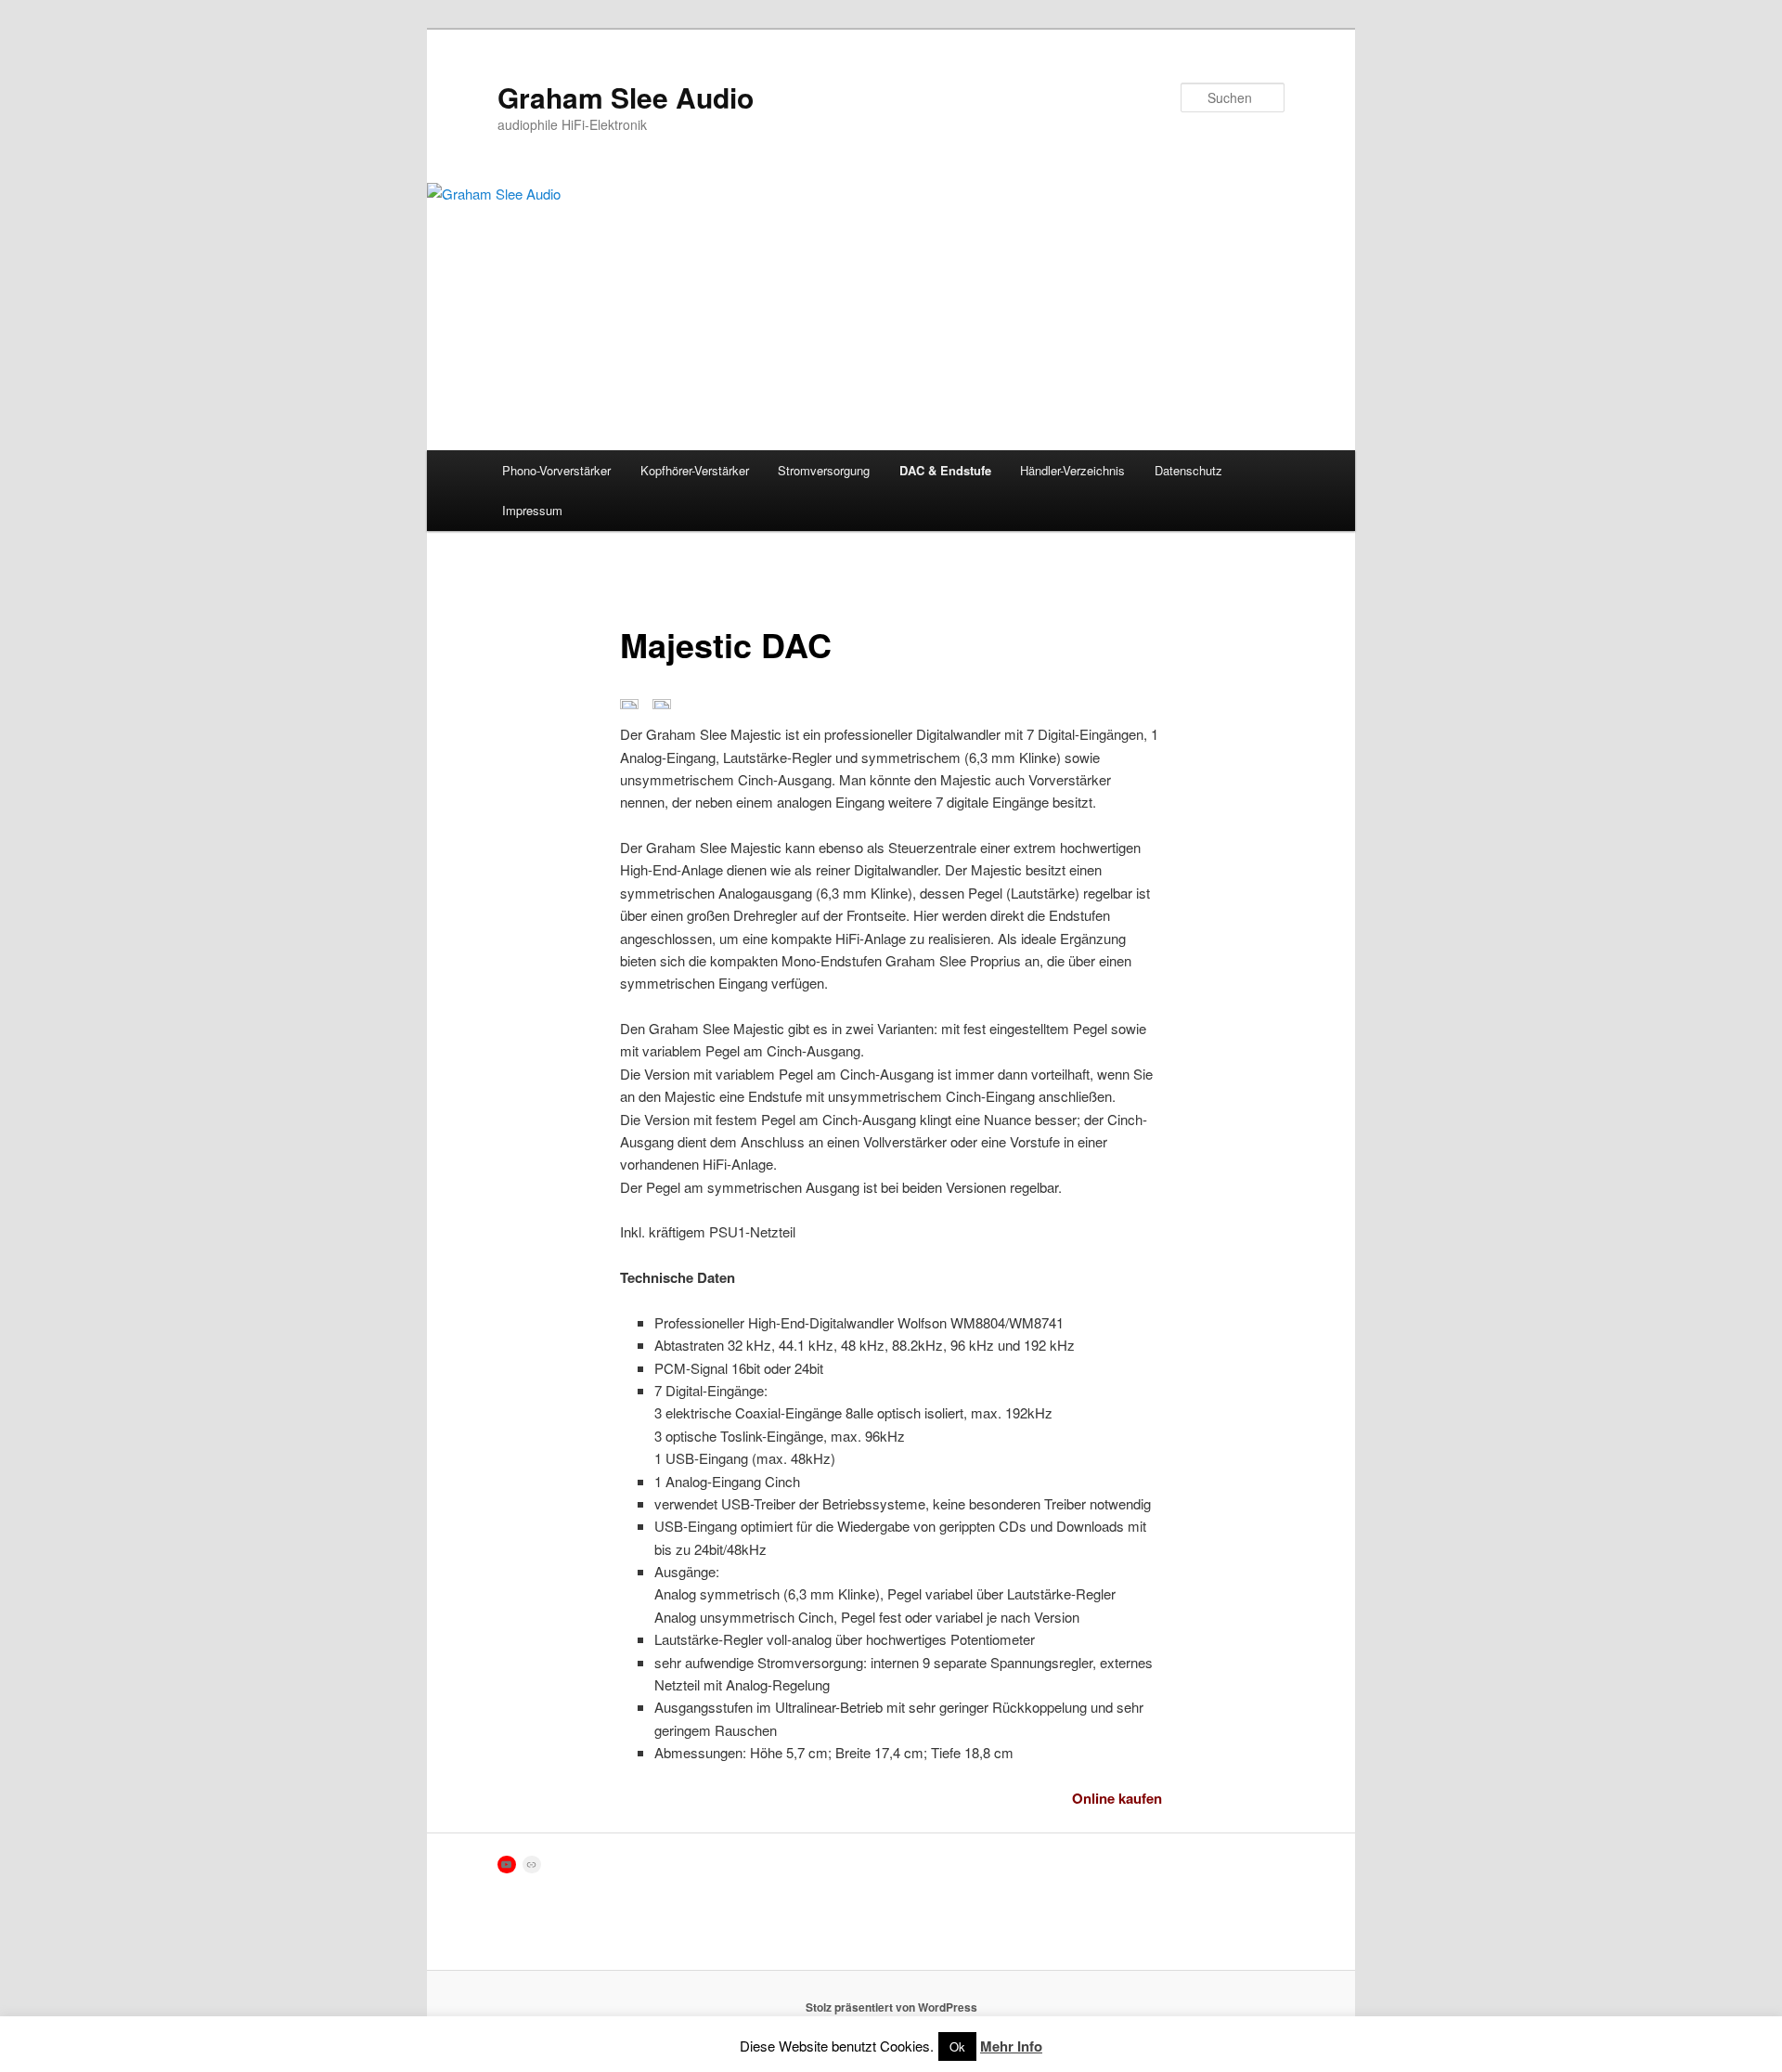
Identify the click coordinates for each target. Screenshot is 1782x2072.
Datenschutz (1188, 470)
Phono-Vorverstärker (556, 470)
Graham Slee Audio (626, 97)
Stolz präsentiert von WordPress (891, 2007)
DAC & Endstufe (945, 470)
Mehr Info (1011, 2046)
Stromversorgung (824, 470)
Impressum (532, 510)
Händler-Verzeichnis (1072, 470)
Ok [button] (957, 2046)
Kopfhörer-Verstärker (695, 470)
